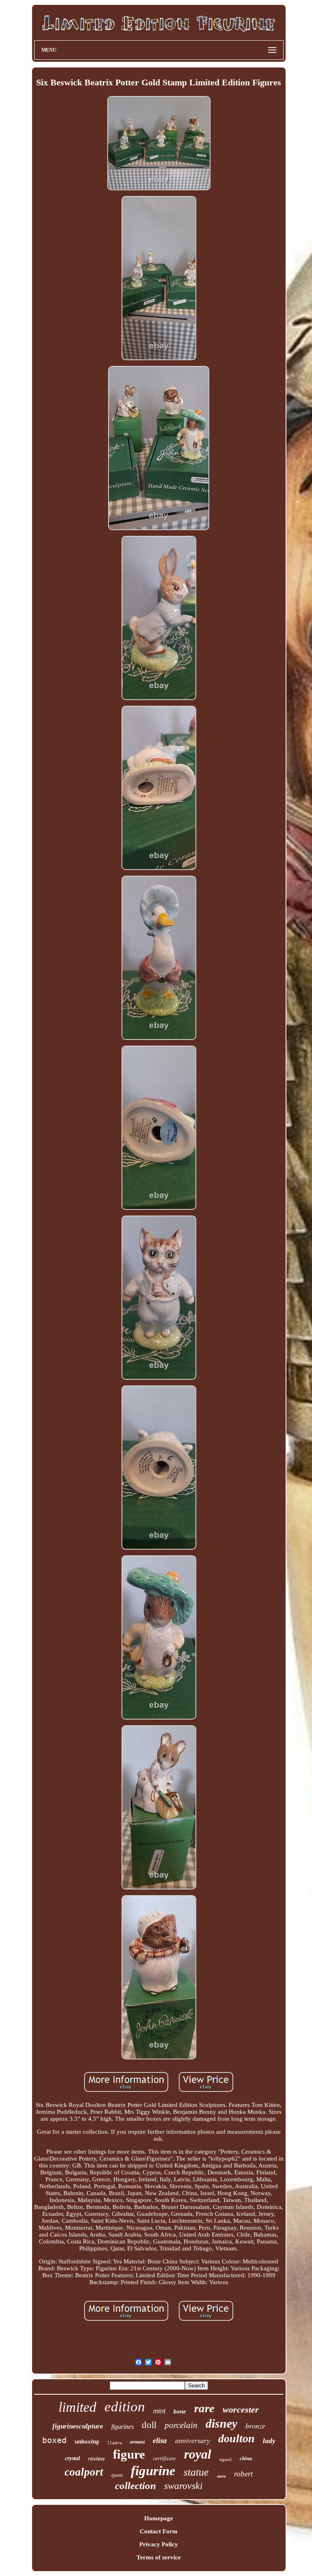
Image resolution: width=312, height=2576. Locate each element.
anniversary (193, 2441)
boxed (54, 2440)
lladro (115, 2443)
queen (117, 2475)
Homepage (159, 2518)
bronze (255, 2426)
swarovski (183, 2486)
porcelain (181, 2425)
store (221, 2476)
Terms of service (159, 2557)
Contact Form (159, 2531)
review (96, 2459)
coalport (84, 2472)
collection (135, 2486)
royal (198, 2454)
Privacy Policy (159, 2544)
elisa (160, 2440)
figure (129, 2454)
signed (225, 2459)
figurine (153, 2471)
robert (243, 2474)
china (246, 2458)
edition (125, 2407)
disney (221, 2423)
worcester (241, 2410)
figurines (122, 2427)
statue (196, 2472)
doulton (236, 2438)
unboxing (87, 2441)
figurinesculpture (78, 2426)
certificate (165, 2458)
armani (137, 2442)
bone (180, 2411)
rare (204, 2408)
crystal (73, 2458)
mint (159, 2411)
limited (77, 2407)
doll (149, 2425)
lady (269, 2441)
